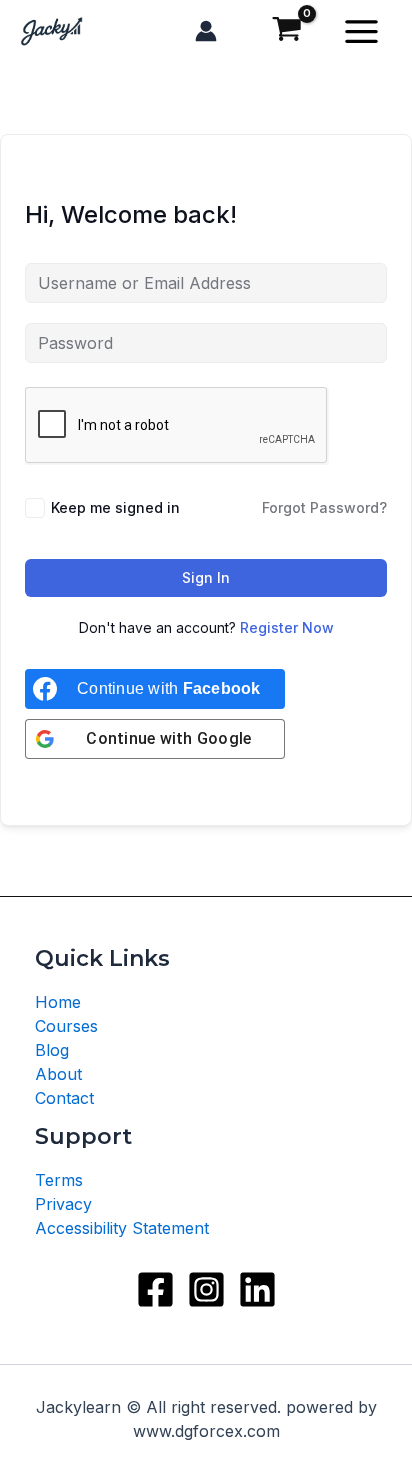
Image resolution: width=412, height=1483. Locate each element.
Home (58, 1002)
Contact (64, 1098)
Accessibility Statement (122, 1228)
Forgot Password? (324, 507)
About (58, 1074)
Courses (66, 1026)
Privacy (63, 1204)
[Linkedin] (257, 1289)
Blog (52, 1050)
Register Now (287, 627)
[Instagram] (206, 1289)
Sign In (206, 577)
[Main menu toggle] (361, 31)
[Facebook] (155, 1289)
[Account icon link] (206, 31)
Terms (59, 1180)
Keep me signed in (115, 507)
